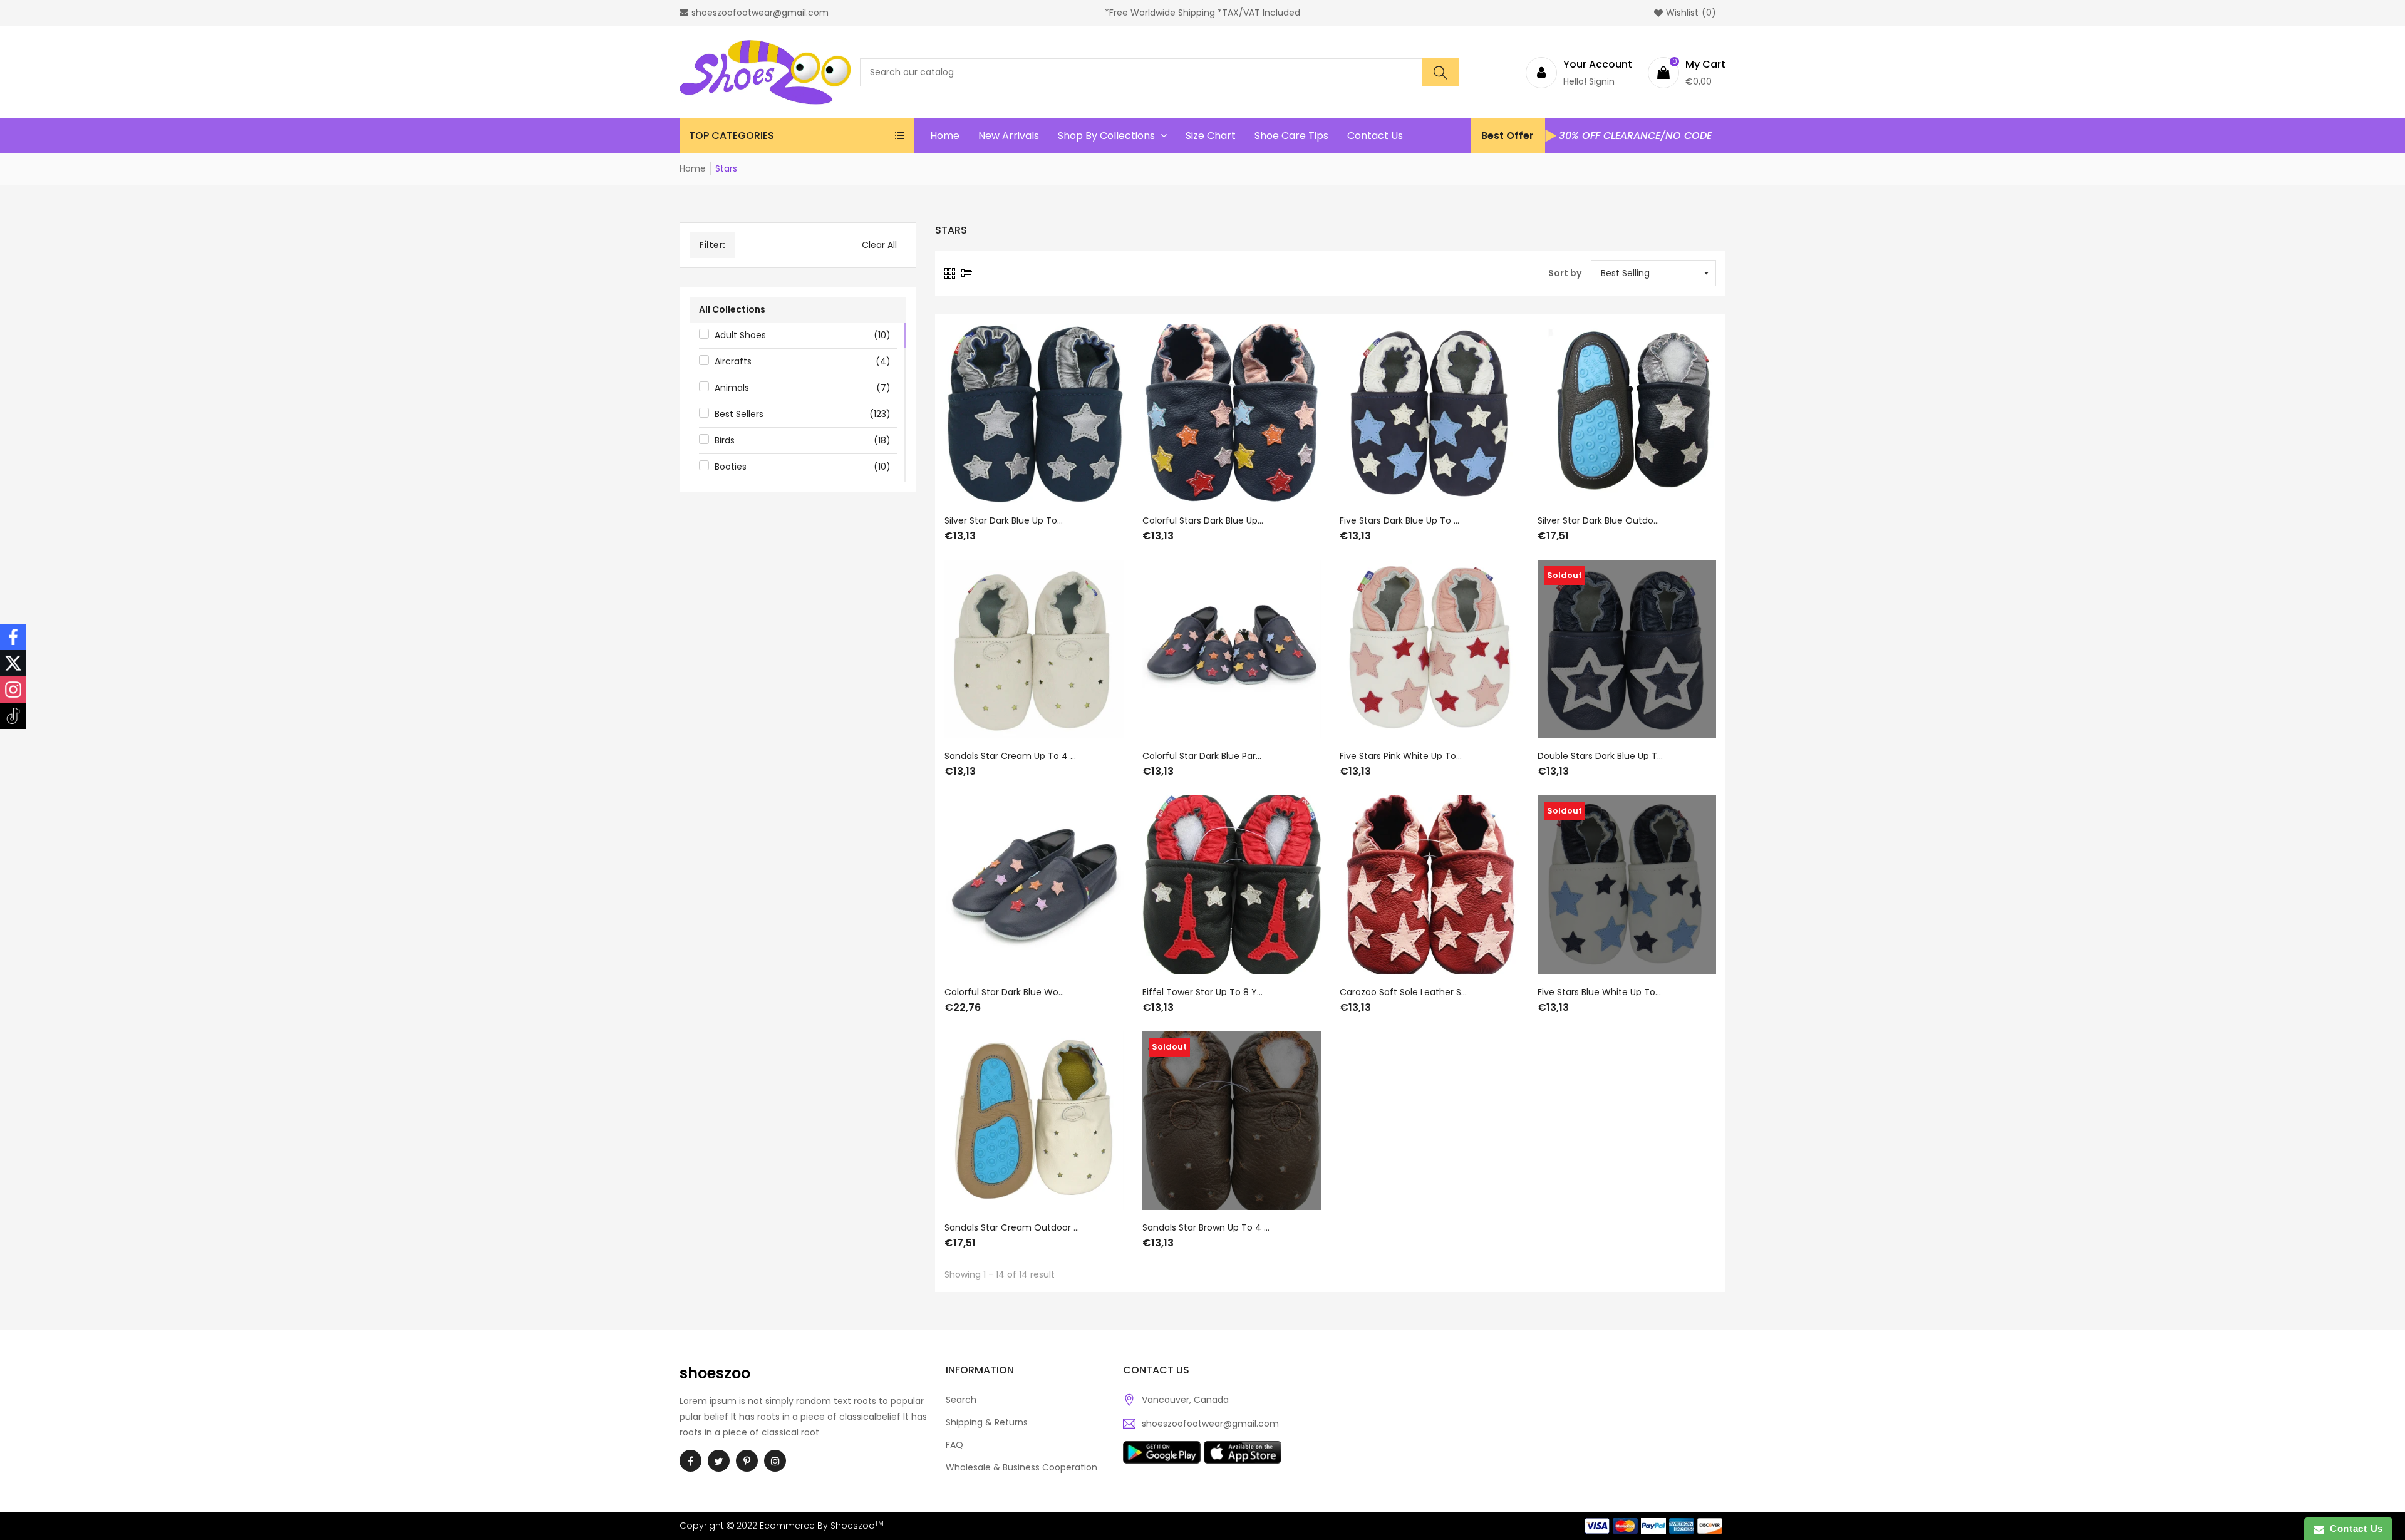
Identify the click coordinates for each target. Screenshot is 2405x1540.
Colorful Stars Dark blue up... (1203, 520)
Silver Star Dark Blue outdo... (1598, 520)
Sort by (1565, 273)
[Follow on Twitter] (13, 663)
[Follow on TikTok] (13, 716)
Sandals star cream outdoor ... (1012, 1227)
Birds (803, 440)
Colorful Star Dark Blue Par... (1202, 756)
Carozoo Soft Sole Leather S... (1403, 992)
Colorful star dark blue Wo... (1004, 992)
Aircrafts (803, 361)
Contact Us (2354, 1528)
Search (961, 1400)
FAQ (954, 1445)
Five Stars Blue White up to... (1599, 992)
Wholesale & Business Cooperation (1021, 1467)
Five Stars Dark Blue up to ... (1399, 520)
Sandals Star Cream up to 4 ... (1010, 756)
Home (693, 168)
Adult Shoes (803, 335)
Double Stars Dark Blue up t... (1600, 756)
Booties (803, 467)
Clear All (879, 245)
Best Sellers (803, 414)
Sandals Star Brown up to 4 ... (1206, 1227)
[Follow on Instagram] (13, 690)
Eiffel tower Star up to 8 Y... (1202, 992)
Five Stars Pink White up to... (1401, 756)
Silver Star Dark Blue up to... (1004, 520)
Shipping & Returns (987, 1422)
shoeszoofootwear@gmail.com (1210, 1424)
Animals (803, 388)
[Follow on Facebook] (13, 637)
